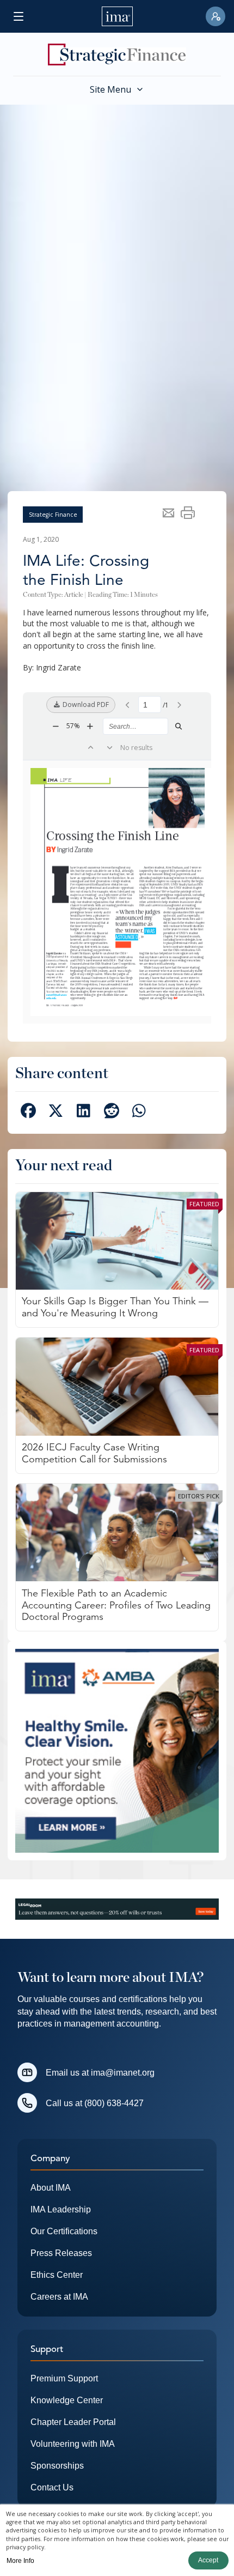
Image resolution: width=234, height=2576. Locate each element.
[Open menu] (19, 16)
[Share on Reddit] (111, 1113)
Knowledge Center (67, 2400)
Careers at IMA (59, 2297)
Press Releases (61, 2253)
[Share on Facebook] (28, 1113)
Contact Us (52, 2487)
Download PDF (85, 705)
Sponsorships (57, 2466)
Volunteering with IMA (73, 2444)
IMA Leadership (61, 2209)
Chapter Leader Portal (73, 2422)
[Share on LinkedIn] (84, 1113)
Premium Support (64, 2378)
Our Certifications (64, 2231)
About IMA (51, 2188)
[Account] (215, 16)
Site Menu (110, 89)
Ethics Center (57, 2275)
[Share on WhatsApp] (139, 1113)
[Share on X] (56, 1113)
